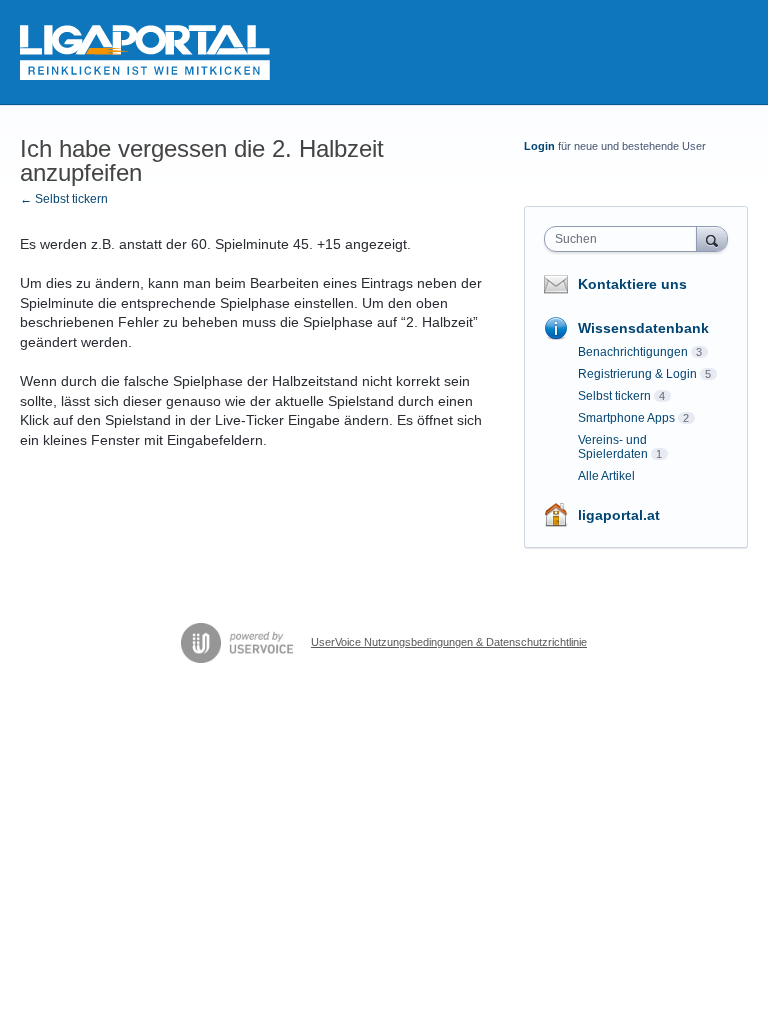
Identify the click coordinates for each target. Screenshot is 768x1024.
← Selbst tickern (64, 199)
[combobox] (625, 239)
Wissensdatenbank (643, 328)
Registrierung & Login (637, 374)
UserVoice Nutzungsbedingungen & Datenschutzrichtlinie (449, 642)
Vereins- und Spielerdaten (613, 447)
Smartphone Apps (626, 418)
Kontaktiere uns (632, 284)
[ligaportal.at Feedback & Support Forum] (145, 52)
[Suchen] (712, 238)
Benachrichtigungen (633, 352)
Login (539, 146)
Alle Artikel (606, 476)
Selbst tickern (614, 396)
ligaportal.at (619, 515)
